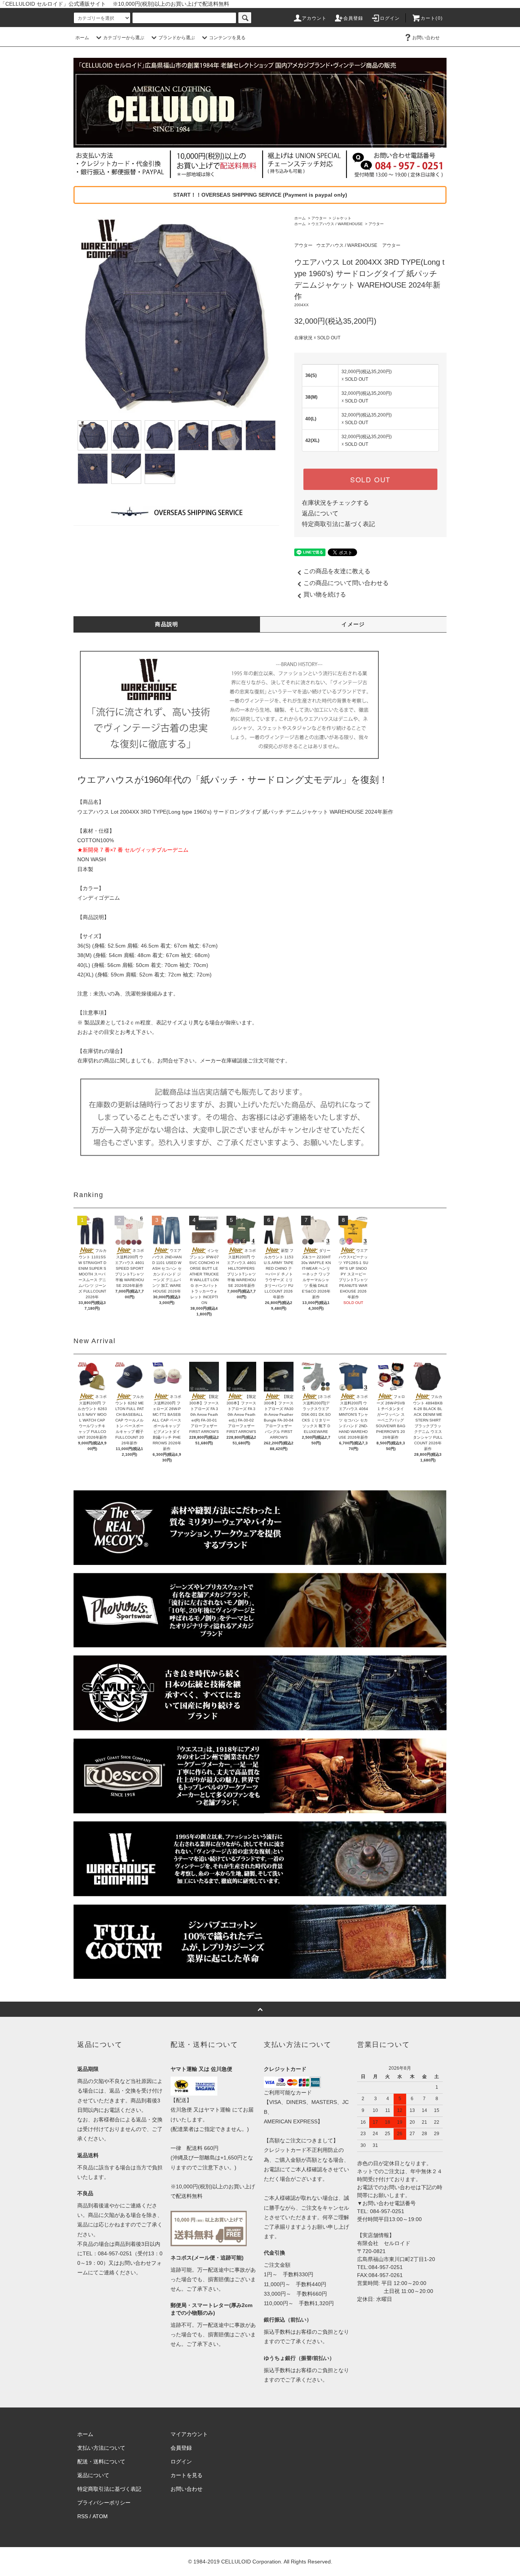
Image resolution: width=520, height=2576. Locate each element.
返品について (320, 513)
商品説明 (167, 624)
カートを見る (187, 2475)
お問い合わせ (426, 38)
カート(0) (432, 18)
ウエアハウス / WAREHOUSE (337, 224)
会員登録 (353, 18)
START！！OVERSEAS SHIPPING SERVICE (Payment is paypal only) (260, 195)
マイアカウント (189, 2434)
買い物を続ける (325, 594)
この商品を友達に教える (337, 571)
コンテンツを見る (227, 38)
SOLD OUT (370, 479)
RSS (83, 2516)
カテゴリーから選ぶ (124, 38)
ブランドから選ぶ (177, 38)
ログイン (390, 18)
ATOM (100, 2516)
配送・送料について (101, 2462)
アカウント (314, 18)
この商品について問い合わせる (346, 583)
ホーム (82, 38)
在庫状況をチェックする (335, 503)
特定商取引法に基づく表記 (338, 524)
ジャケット (342, 218)
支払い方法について (101, 2448)
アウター (319, 218)
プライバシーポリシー (104, 2503)
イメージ (353, 624)
